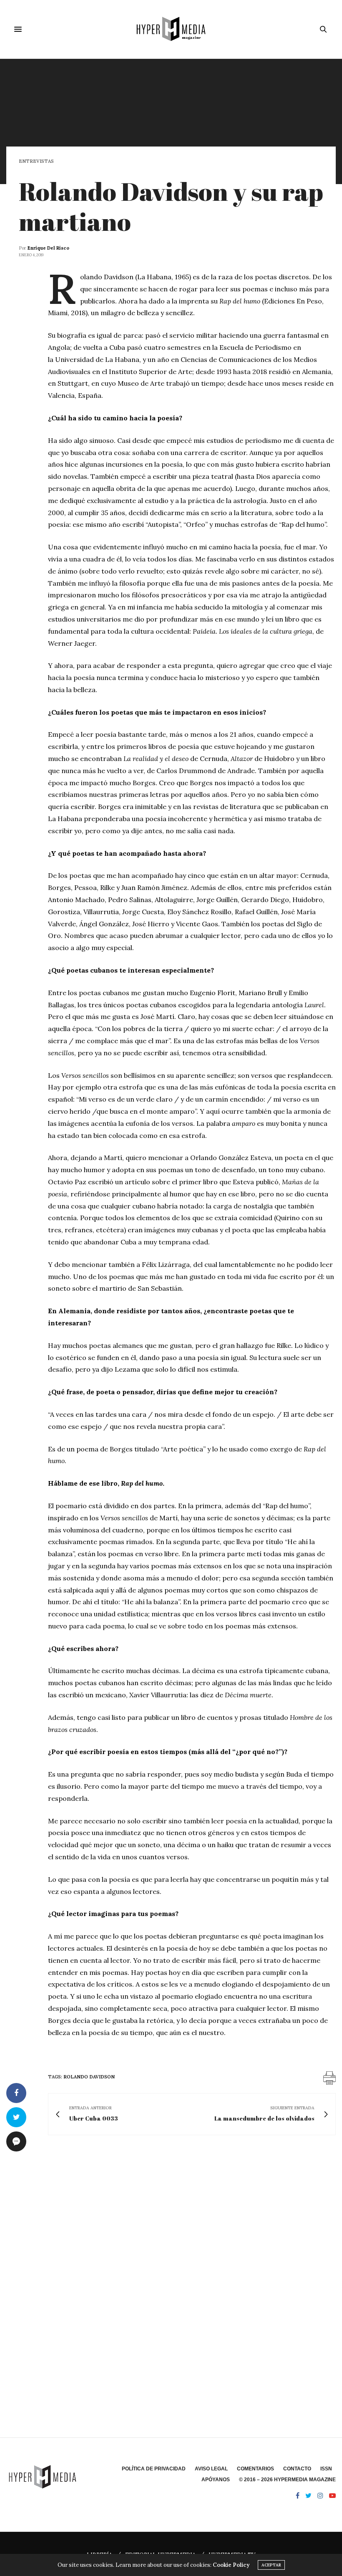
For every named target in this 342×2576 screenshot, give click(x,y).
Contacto (297, 2469)
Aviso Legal (211, 2469)
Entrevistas (36, 161)
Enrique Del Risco (48, 248)
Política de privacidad (154, 2469)
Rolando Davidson (89, 2077)
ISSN (326, 2469)
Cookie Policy (231, 2565)
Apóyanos (216, 2480)
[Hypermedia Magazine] (171, 29)
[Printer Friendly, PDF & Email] (329, 2078)
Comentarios (255, 2469)
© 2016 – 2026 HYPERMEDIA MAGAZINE (287, 2480)
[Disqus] (171, 2262)
